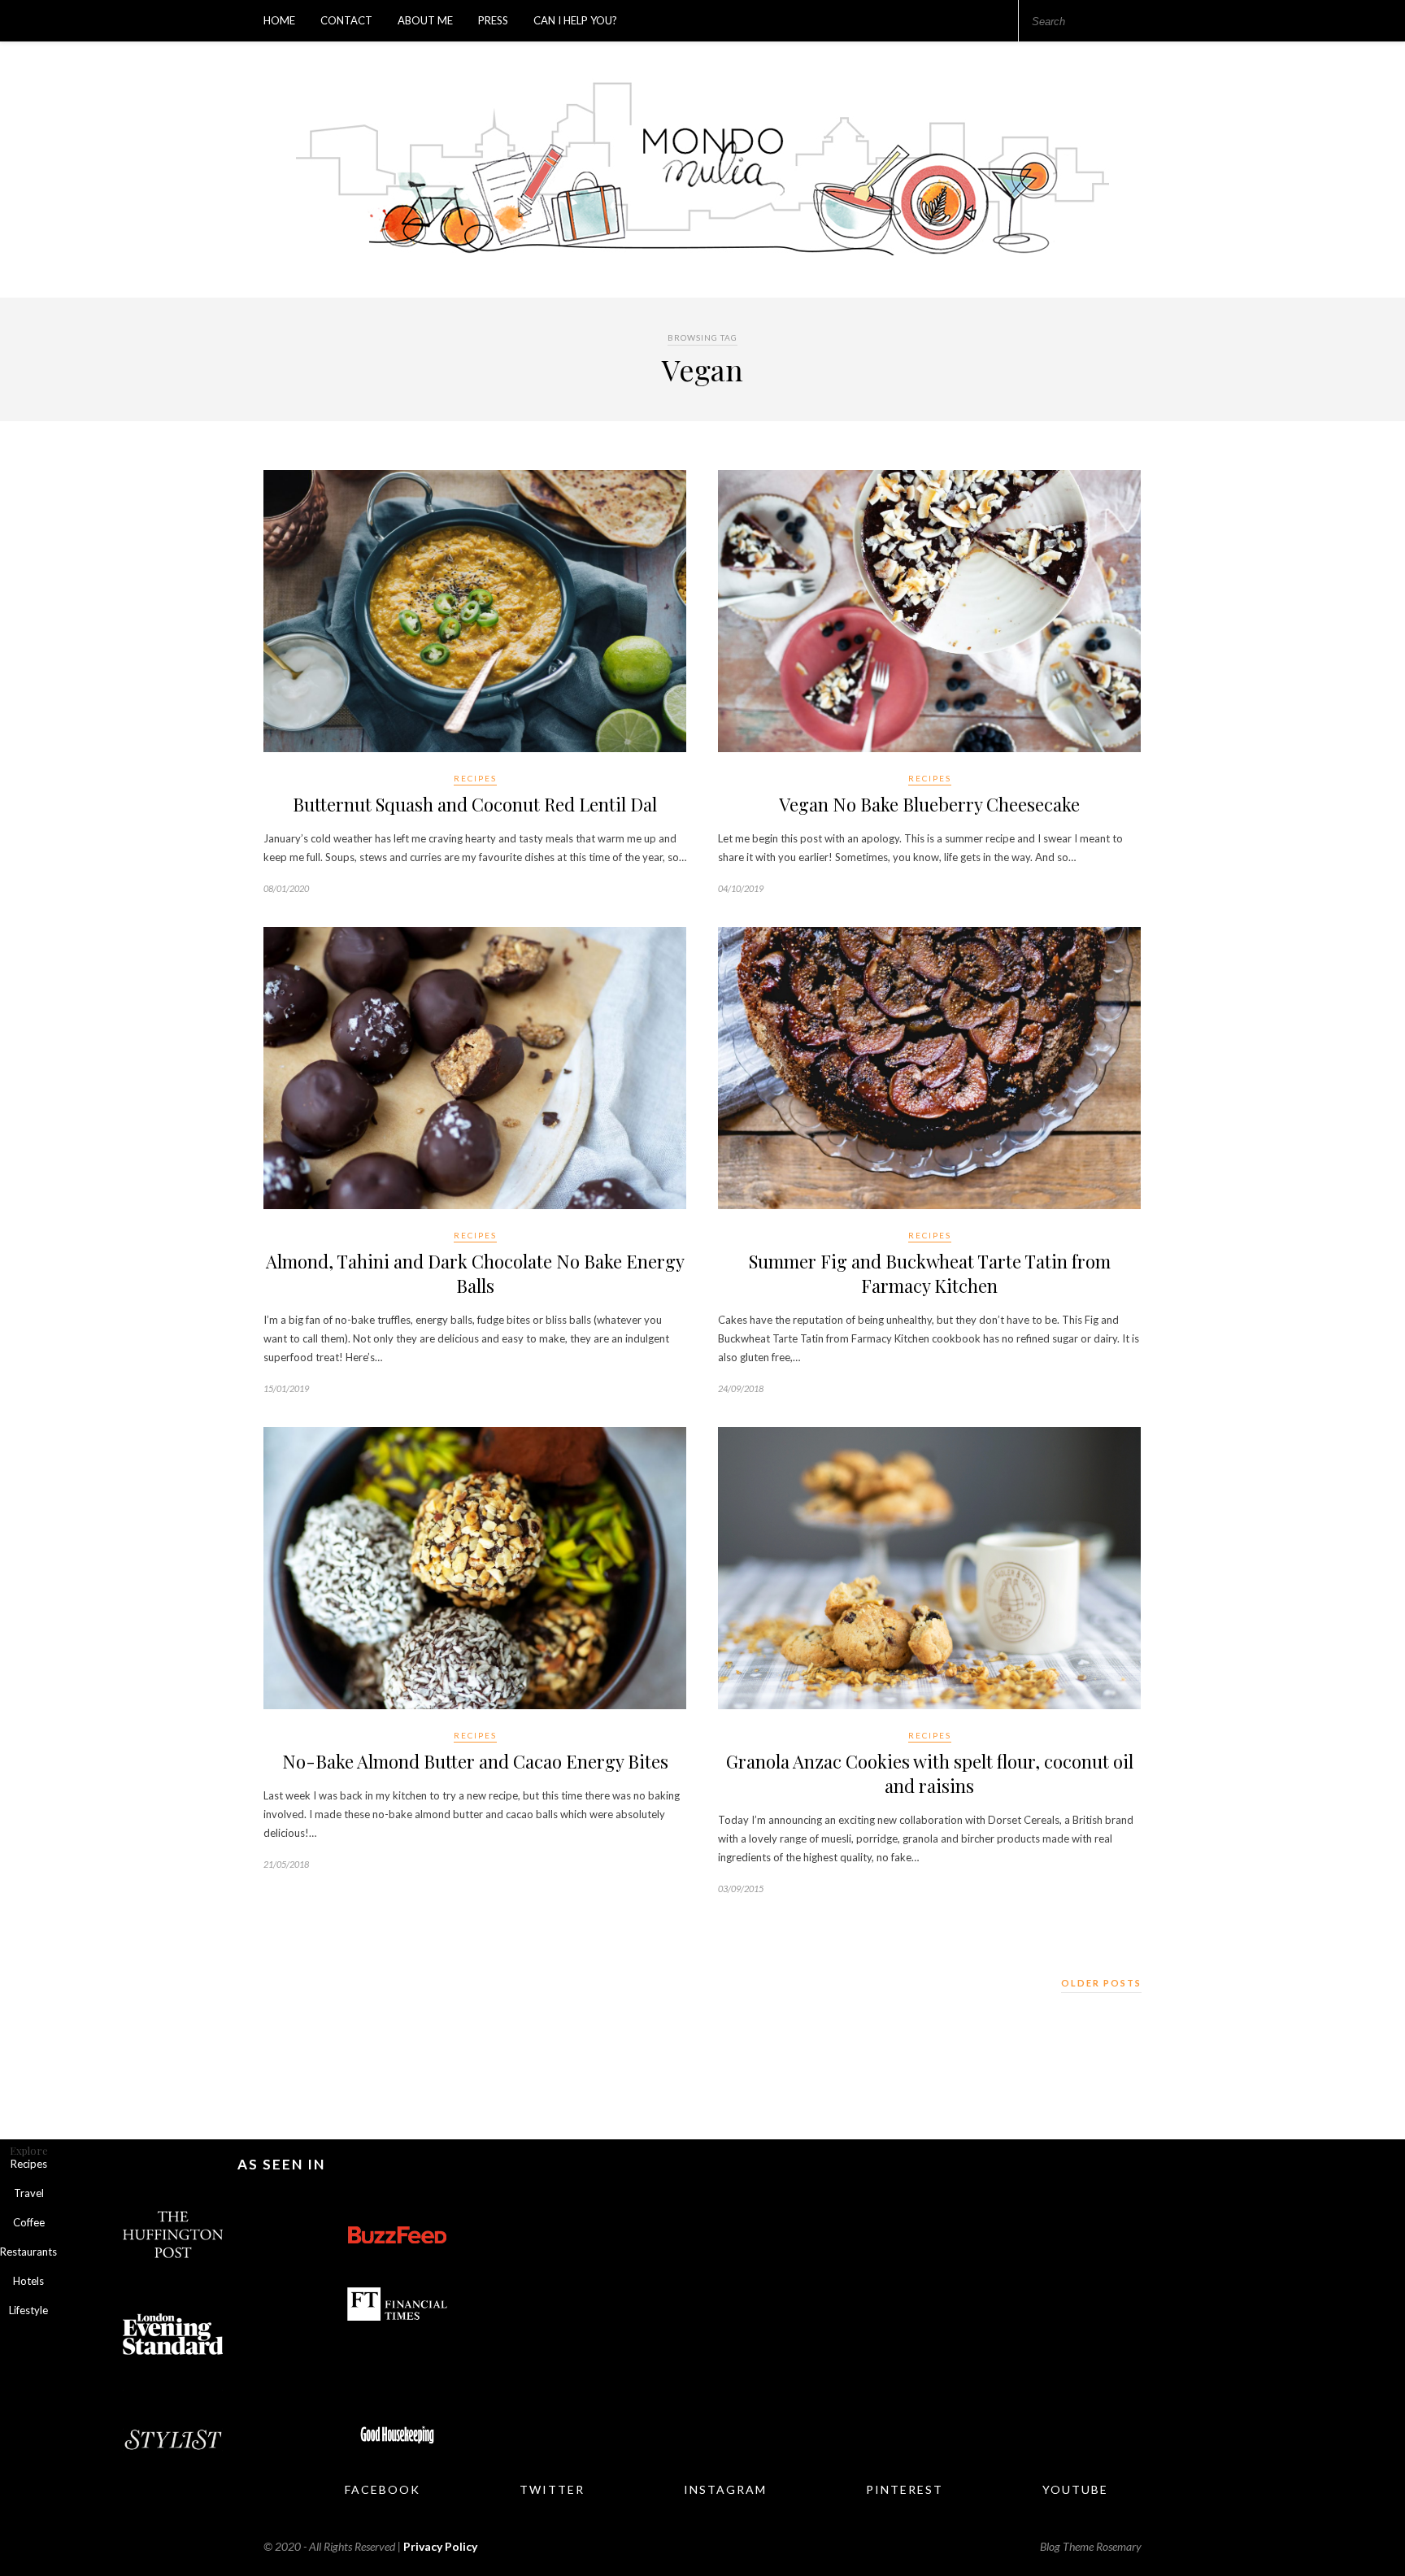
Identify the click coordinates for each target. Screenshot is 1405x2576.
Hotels (28, 2281)
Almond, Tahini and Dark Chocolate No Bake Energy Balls (475, 1273)
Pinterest (905, 2489)
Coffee (29, 2222)
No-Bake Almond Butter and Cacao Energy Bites (475, 1761)
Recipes (475, 778)
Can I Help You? (575, 20)
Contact (346, 20)
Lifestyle (28, 2310)
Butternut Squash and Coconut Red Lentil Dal (475, 804)
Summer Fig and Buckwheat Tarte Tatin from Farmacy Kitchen (930, 1273)
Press (493, 20)
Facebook (383, 2489)
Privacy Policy (440, 2546)
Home (279, 20)
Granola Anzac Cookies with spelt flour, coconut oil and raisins (930, 1773)
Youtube (1075, 2489)
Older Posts (1101, 1983)
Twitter (552, 2489)
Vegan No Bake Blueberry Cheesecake (929, 804)
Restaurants (28, 2252)
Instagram (725, 2489)
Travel (29, 2193)
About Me (425, 20)
